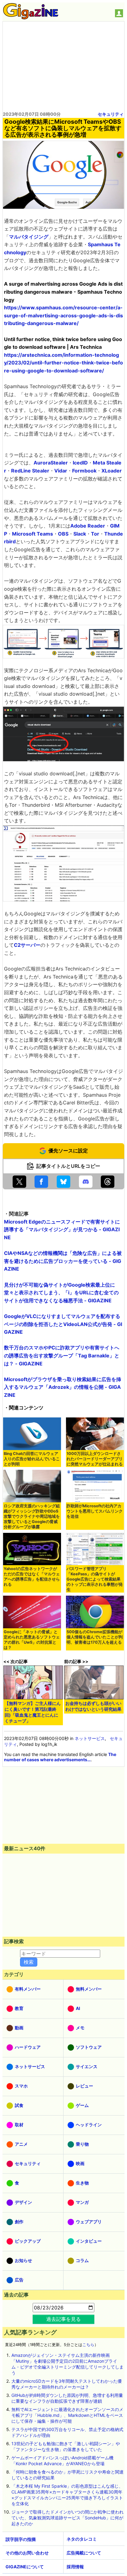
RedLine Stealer (30, 471)
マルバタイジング (29, 237)
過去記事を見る (63, 2319)
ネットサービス (90, 1738)
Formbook (84, 471)
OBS (63, 534)
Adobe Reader (88, 526)
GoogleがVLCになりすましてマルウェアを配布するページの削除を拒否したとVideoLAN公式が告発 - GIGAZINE (63, 1324)
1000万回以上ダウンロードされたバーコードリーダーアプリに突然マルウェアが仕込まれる (95, 1459)
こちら (88, 2345)
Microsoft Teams (33, 534)
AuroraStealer (51, 463)
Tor (95, 534)
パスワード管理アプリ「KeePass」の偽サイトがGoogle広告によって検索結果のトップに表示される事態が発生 (95, 1579)
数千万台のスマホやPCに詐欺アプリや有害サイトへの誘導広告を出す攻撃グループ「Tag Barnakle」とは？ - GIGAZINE (62, 1355)
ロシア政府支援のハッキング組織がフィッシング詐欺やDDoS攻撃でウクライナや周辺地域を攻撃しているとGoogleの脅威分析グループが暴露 (32, 1516)
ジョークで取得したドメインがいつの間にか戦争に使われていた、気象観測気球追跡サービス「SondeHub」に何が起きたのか (68, 2518)
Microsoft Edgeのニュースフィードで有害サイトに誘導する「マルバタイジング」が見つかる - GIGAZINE (62, 1230)
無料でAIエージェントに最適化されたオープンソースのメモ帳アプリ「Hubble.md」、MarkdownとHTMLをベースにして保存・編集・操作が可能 (67, 2415)
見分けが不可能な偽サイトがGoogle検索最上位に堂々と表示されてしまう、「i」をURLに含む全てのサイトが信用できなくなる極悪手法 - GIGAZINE (61, 1293)
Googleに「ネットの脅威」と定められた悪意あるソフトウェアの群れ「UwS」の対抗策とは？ (32, 1640)
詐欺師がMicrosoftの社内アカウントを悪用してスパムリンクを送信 (95, 1511)
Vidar (61, 471)
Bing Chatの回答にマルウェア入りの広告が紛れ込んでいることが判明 (32, 1459)
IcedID (80, 463)
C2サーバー (27, 945)
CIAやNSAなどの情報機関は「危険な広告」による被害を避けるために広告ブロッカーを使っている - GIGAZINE (63, 1261)
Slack (80, 534)
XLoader (112, 471)
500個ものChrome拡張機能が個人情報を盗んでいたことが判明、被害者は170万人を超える (95, 1637)
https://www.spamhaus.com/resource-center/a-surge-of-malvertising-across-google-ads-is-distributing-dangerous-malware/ (63, 315)
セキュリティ (111, 114)
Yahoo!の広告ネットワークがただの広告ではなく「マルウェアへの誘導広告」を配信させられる (32, 1577)
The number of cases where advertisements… (60, 1757)
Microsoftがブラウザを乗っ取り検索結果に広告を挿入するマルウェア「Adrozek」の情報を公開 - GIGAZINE (63, 1387)
